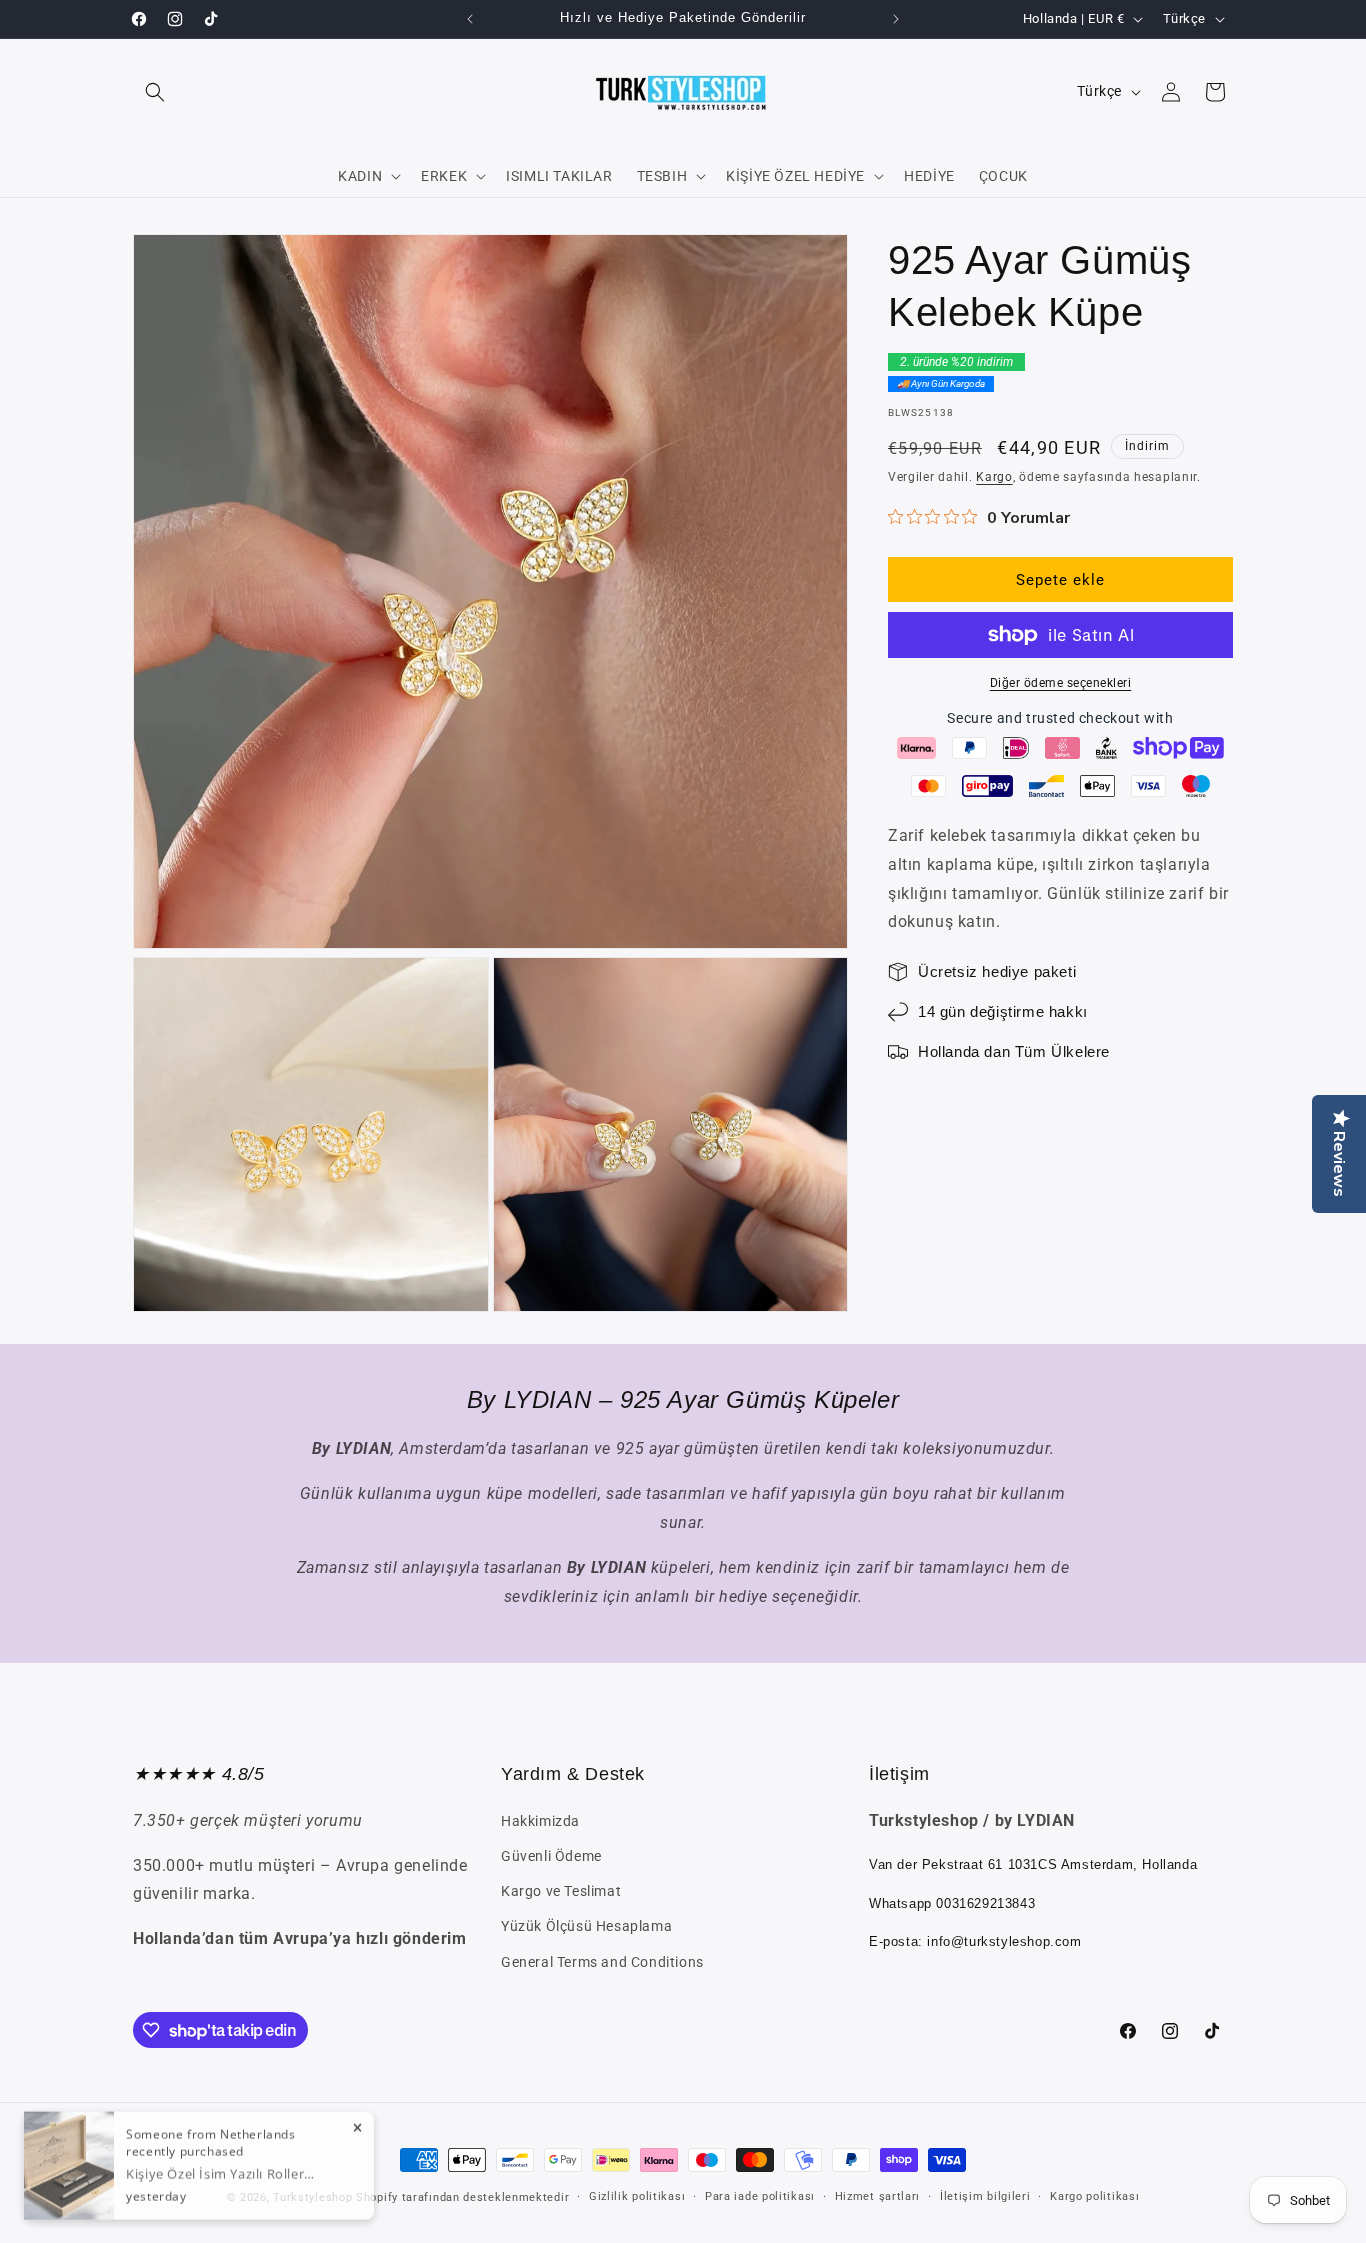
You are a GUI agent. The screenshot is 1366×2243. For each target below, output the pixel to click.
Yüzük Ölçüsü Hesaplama (586, 1926)
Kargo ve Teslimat (561, 1891)
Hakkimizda (540, 1821)
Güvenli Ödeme (551, 1856)
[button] (155, 92)
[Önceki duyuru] (470, 19)
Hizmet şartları (878, 2196)
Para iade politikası (760, 2196)
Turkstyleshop (312, 2197)
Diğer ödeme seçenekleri (1061, 683)
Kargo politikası (1094, 2196)
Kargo (994, 477)
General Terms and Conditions (602, 1962)
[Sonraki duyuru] (896, 19)
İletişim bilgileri (985, 2196)
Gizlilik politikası (637, 2196)
